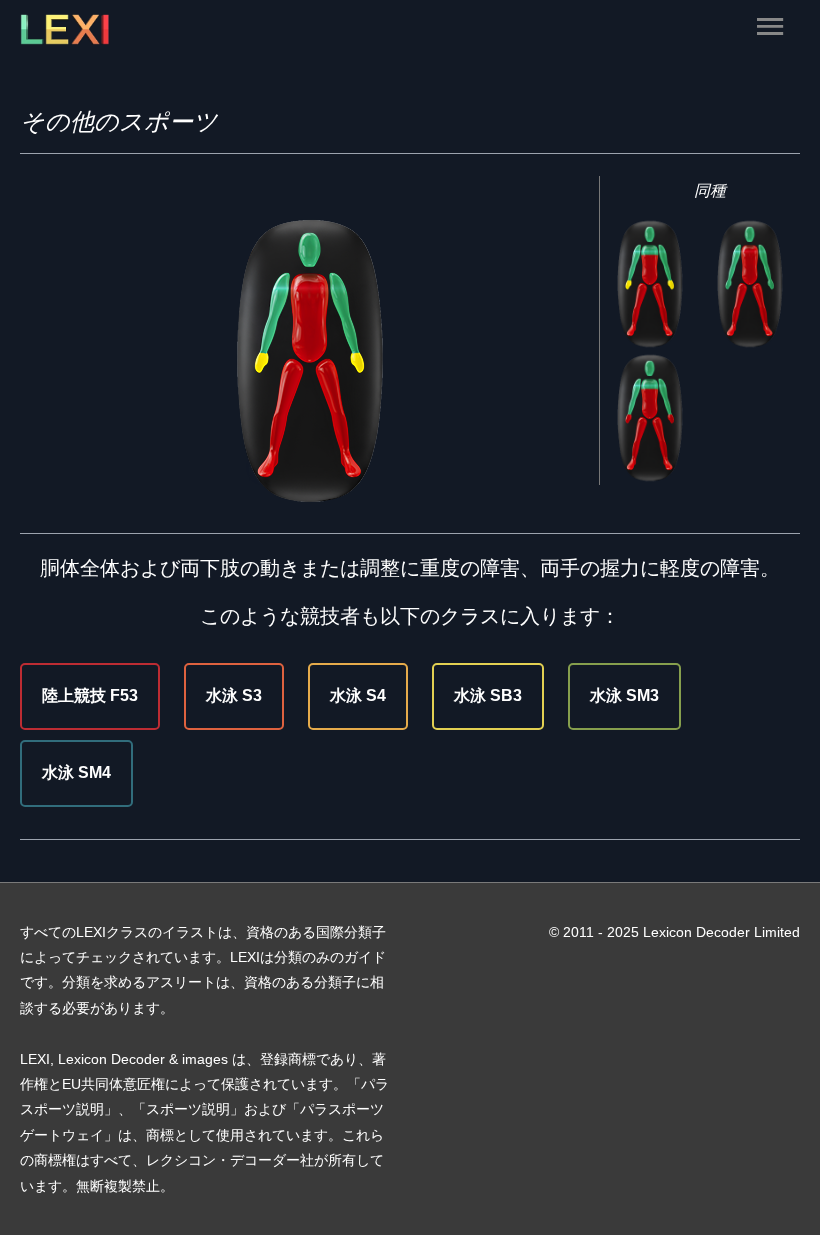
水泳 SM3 (624, 695)
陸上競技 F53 (90, 695)
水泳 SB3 (488, 695)
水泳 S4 (358, 695)
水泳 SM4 (76, 772)
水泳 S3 (234, 695)
